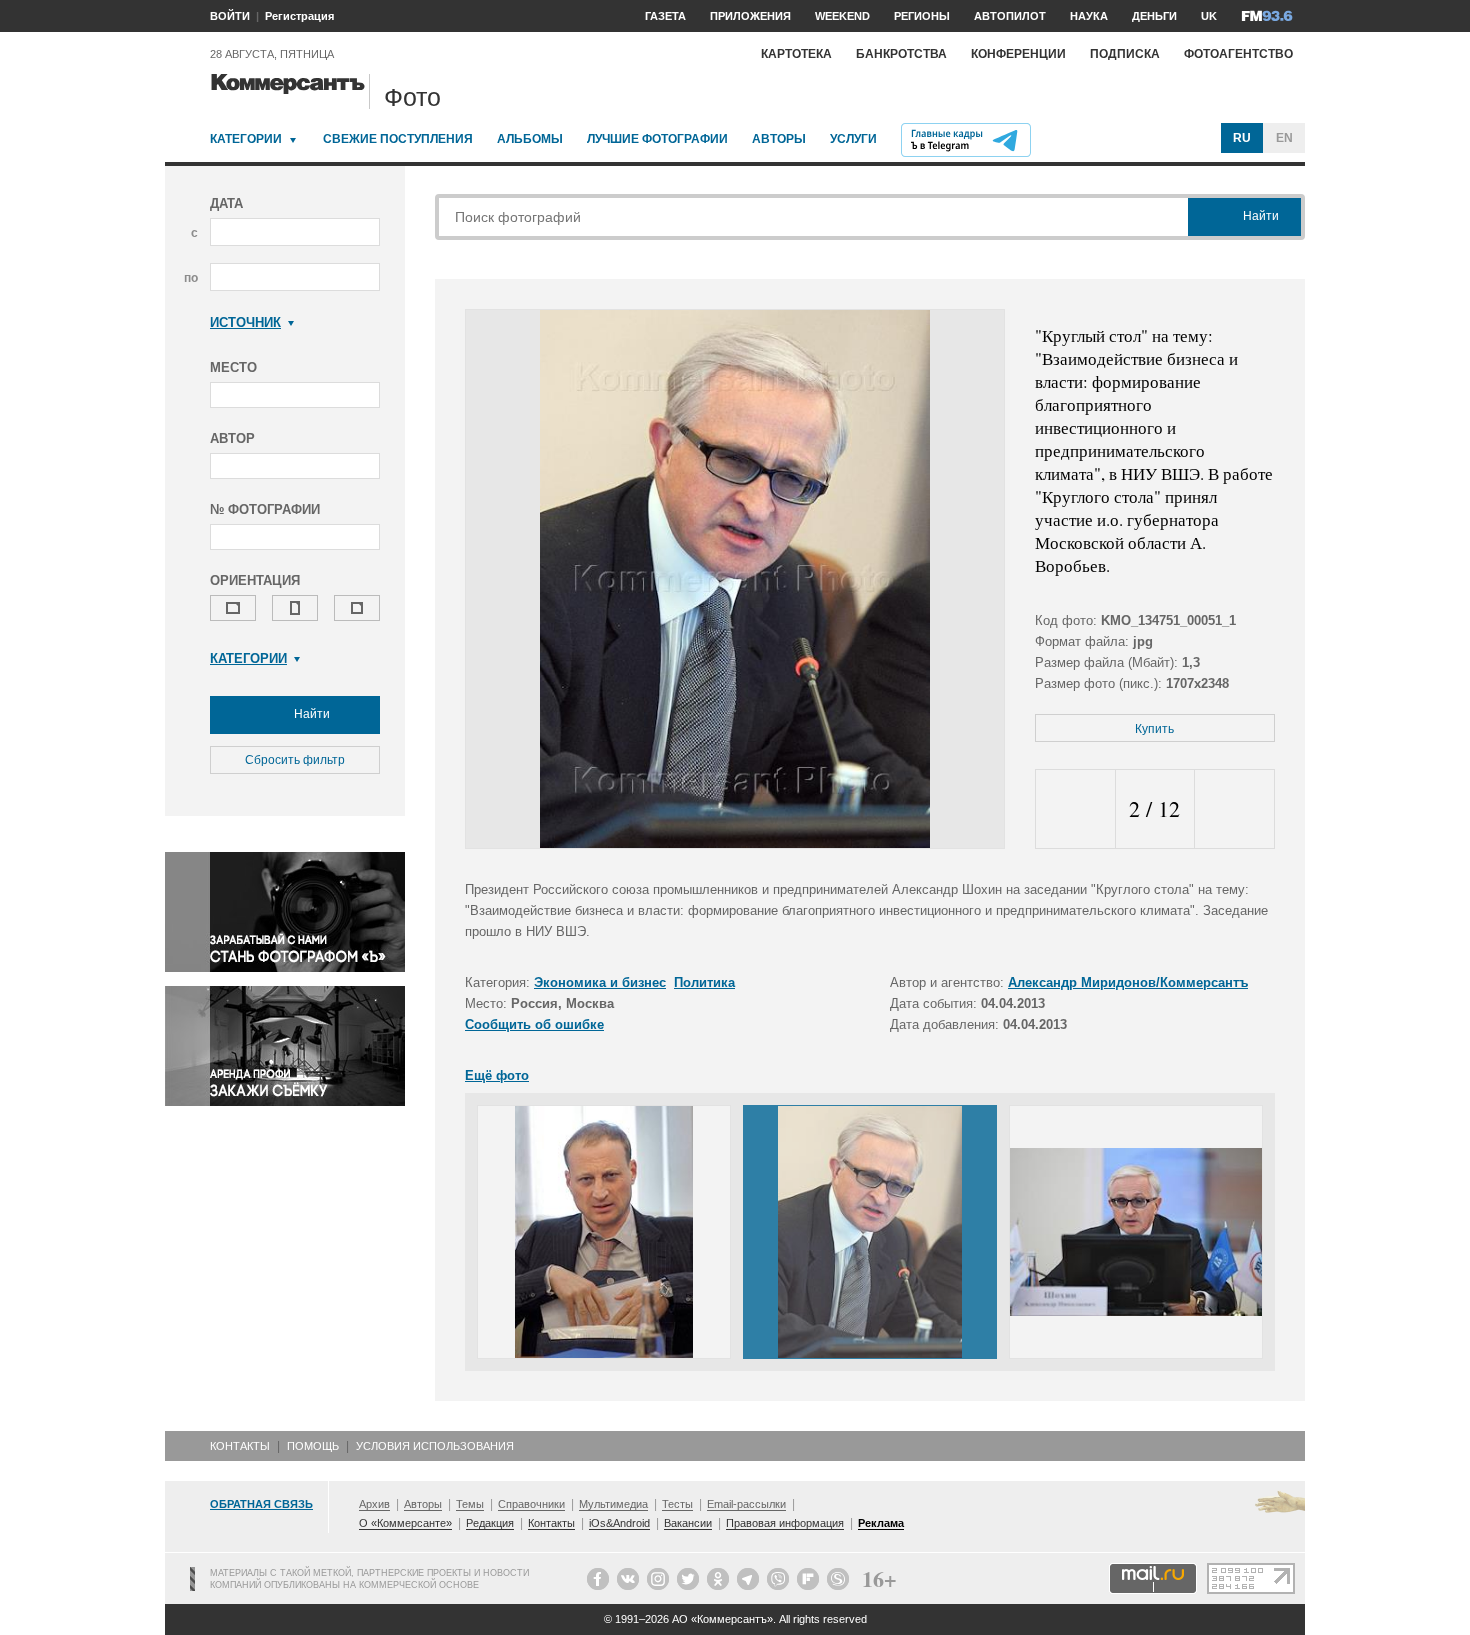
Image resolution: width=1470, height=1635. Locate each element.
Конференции (1018, 54)
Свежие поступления (398, 139)
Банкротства (901, 54)
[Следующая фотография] (1234, 809)
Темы (470, 1504)
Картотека (796, 54)
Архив (374, 1504)
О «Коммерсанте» (405, 1523)
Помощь (313, 1446)
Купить (1154, 729)
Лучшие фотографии (657, 139)
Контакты (240, 1446)
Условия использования (435, 1446)
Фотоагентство (1238, 54)
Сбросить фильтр (295, 760)
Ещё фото (497, 1075)
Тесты (677, 1504)
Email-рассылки (746, 1504)
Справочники (531, 1504)
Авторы (779, 139)
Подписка (1125, 54)
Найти (310, 714)
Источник (245, 322)
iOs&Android (619, 1523)
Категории (246, 139)
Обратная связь (261, 1504)
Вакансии (688, 1523)
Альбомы (530, 139)
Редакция (490, 1523)
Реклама (881, 1523)
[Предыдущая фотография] (1075, 809)
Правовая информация (785, 1523)
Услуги (853, 139)
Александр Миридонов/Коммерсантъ (1128, 982)
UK (1209, 16)
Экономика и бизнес (600, 982)
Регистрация (299, 16)
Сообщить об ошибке (534, 1024)
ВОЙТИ (230, 16)
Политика (704, 982)
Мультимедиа (613, 1504)
